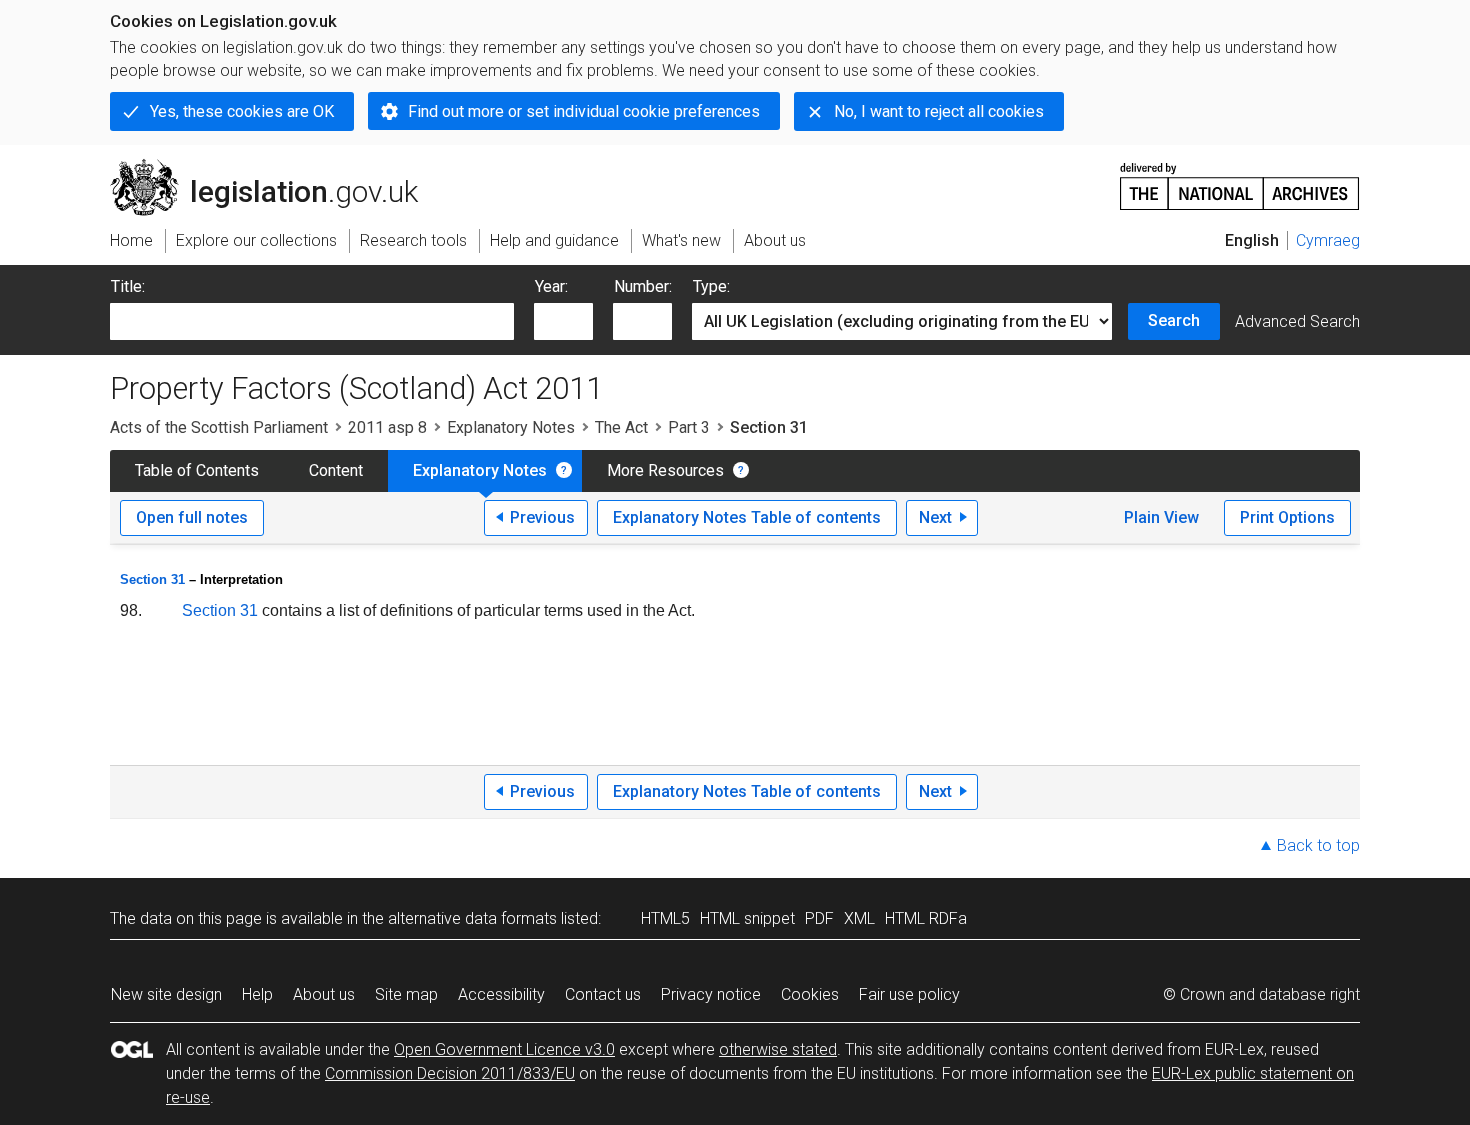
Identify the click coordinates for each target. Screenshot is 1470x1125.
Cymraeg (1328, 240)
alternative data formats (472, 918)
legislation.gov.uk (275, 167)
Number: (643, 286)
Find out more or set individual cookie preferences (584, 111)
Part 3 (689, 427)
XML (859, 918)
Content (336, 470)
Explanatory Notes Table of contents (747, 517)
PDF (819, 918)
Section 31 (152, 579)
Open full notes (192, 517)
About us (324, 994)
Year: (551, 286)
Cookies (810, 994)
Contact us (603, 994)
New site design (166, 994)
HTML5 (665, 918)
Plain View (1161, 517)
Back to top (1318, 845)
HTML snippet (747, 918)
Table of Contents (197, 470)
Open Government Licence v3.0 (504, 1049)
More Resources (665, 470)
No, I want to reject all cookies (939, 111)
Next (935, 517)
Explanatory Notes (511, 427)
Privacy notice (711, 994)
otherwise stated (778, 1049)
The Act (621, 427)
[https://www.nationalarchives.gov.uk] (1240, 178)
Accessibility (501, 994)
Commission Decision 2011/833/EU (450, 1073)
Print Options (1287, 517)
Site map (406, 994)
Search (1174, 320)
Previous (542, 517)
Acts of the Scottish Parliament (219, 427)
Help (257, 994)
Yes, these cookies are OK (242, 111)
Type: (711, 286)
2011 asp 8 (387, 427)
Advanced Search (1297, 321)
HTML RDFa (926, 918)
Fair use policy (909, 994)
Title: (128, 286)
